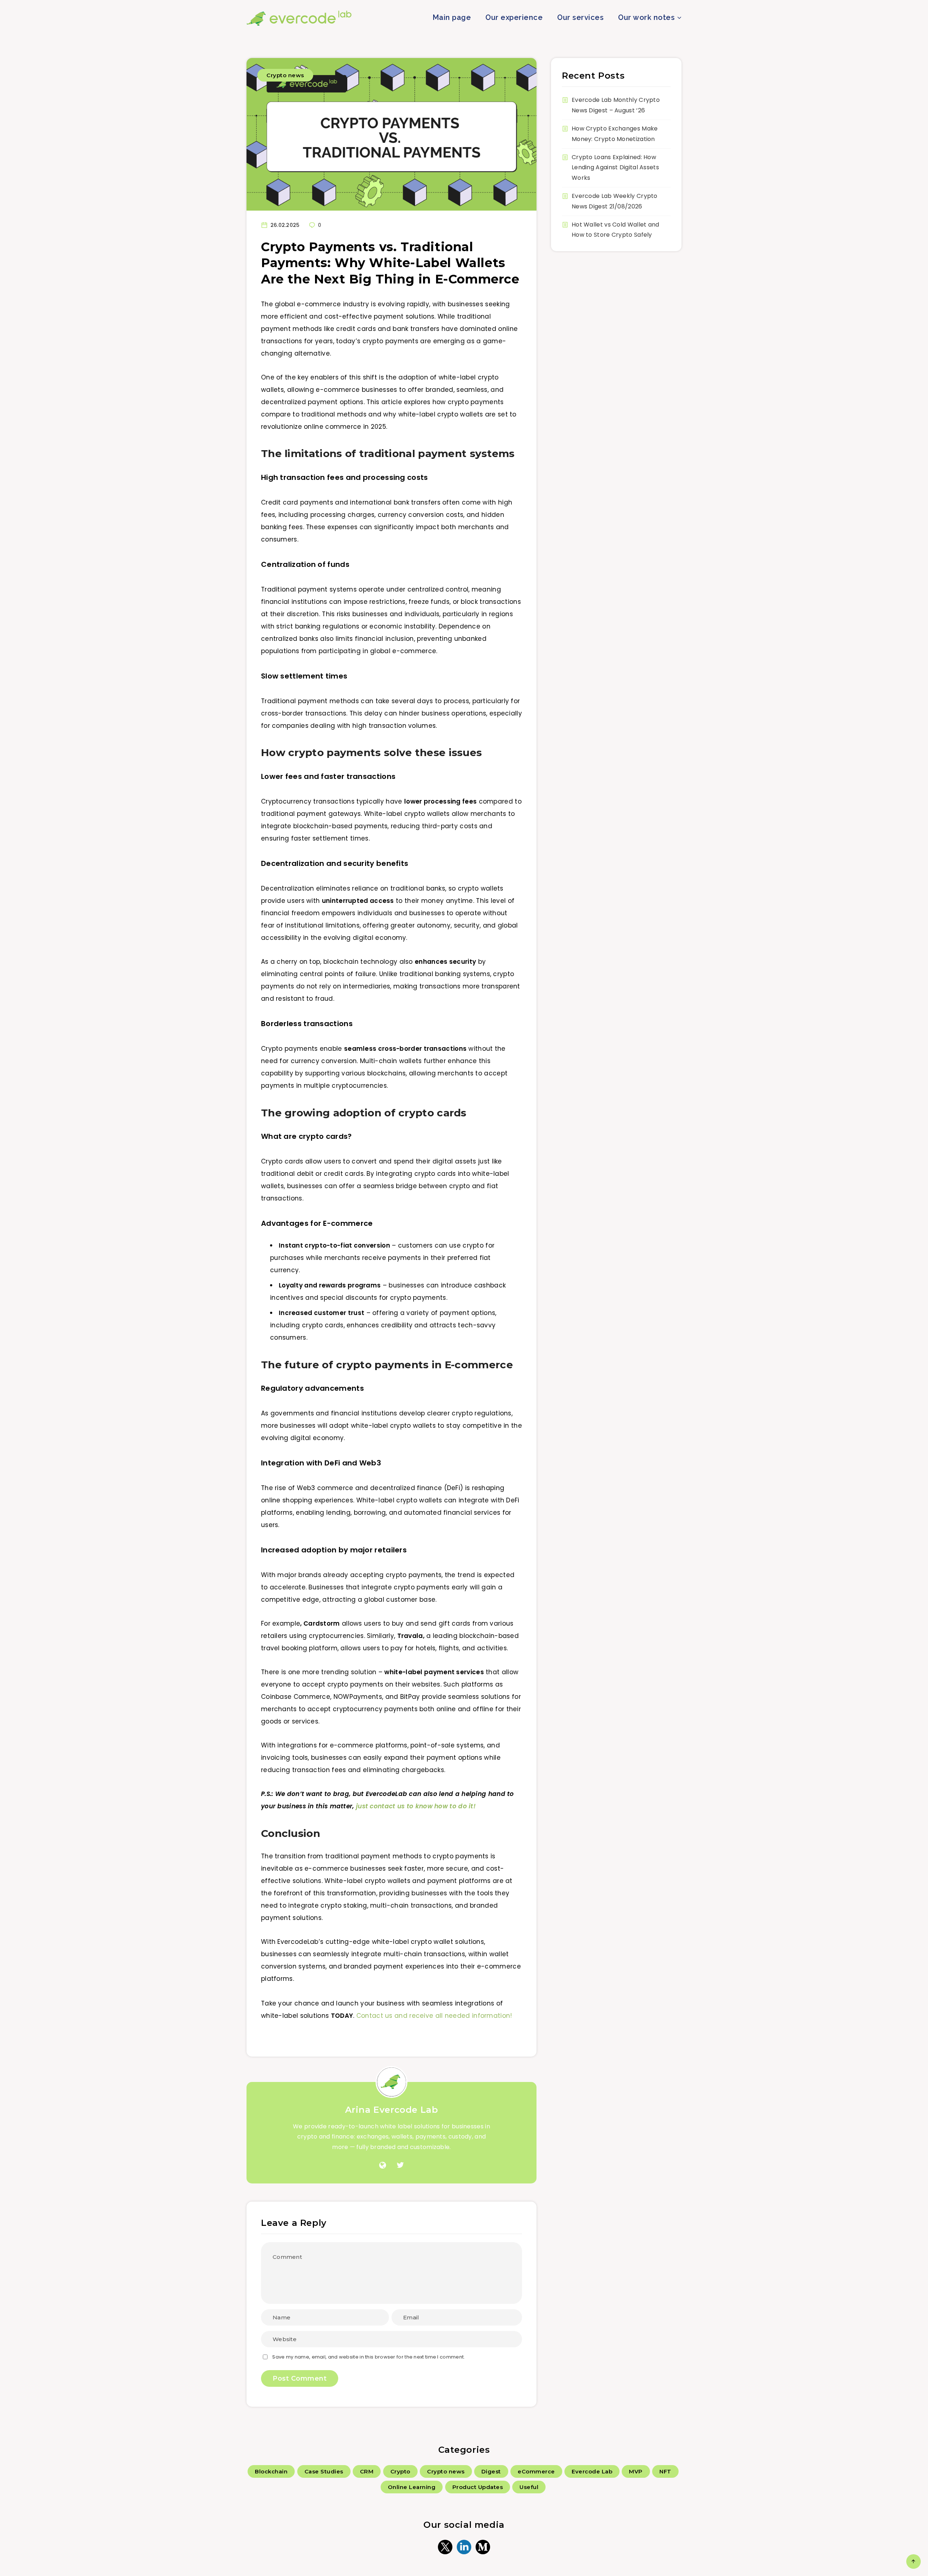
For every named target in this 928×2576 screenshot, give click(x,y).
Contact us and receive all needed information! (434, 2016)
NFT (665, 2471)
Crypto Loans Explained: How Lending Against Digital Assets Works (615, 168)
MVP (636, 2471)
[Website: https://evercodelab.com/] (383, 2165)
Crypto (400, 2471)
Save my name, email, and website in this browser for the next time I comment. (368, 2357)
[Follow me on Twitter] (400, 2165)
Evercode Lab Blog (299, 18)
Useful (529, 2487)
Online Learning (412, 2487)
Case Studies (324, 2471)
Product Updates (478, 2487)
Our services (580, 17)
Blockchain (271, 2471)
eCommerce (536, 2471)
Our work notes (646, 17)
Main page (452, 17)
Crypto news (285, 75)
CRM (367, 2471)
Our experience (514, 17)
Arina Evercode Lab (392, 2110)
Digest (491, 2471)
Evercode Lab (592, 2471)
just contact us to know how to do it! (416, 1806)
